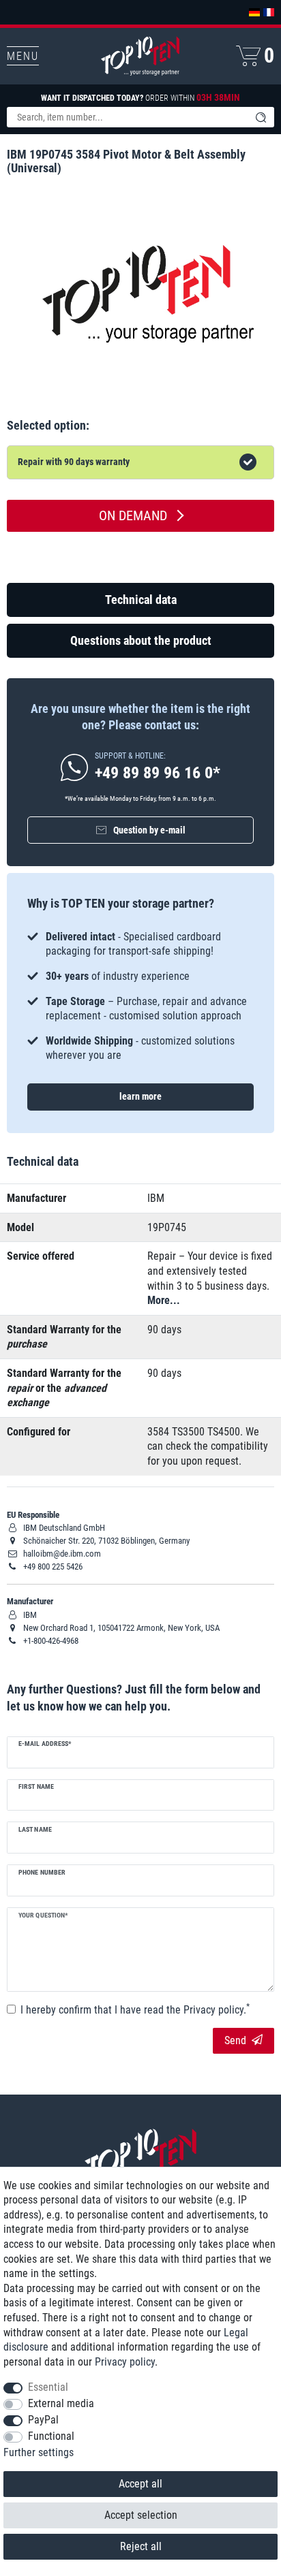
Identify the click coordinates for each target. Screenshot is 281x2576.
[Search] (261, 117)
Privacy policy (125, 2362)
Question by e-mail (149, 830)
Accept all (140, 2484)
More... (164, 1300)
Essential (48, 2387)
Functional (51, 2436)
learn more (140, 1096)
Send (235, 2040)
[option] (140, 996)
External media (61, 2403)
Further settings (39, 2452)
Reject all (141, 2546)
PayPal (43, 2420)
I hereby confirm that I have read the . (135, 2009)
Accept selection (141, 2515)
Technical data (141, 600)
